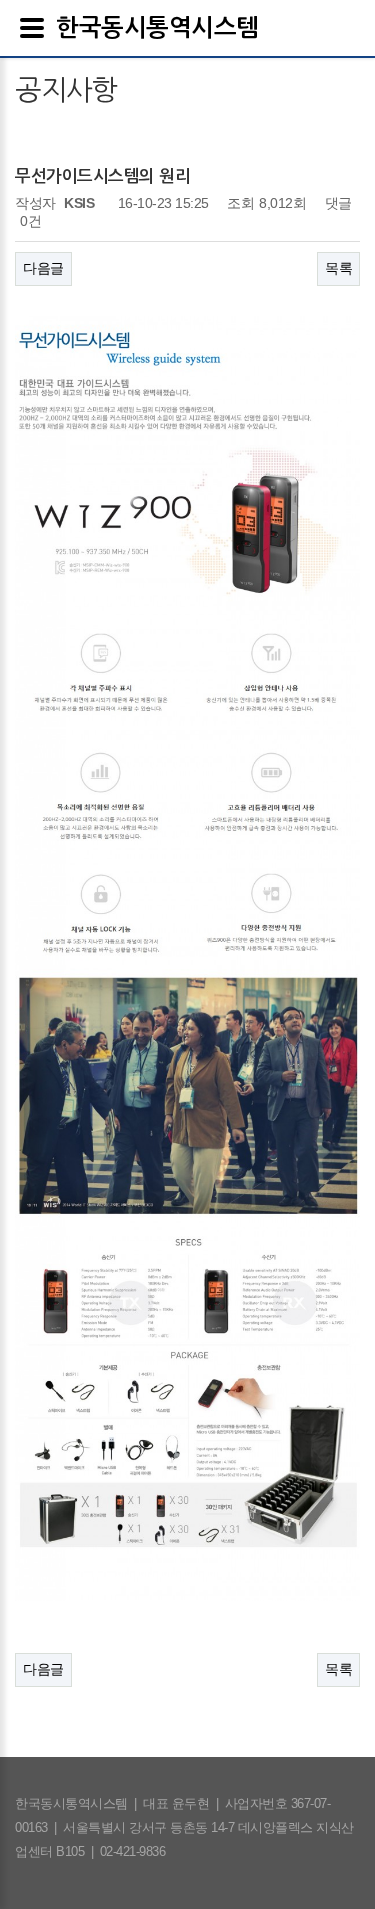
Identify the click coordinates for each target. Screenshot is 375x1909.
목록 (338, 268)
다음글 (43, 268)
